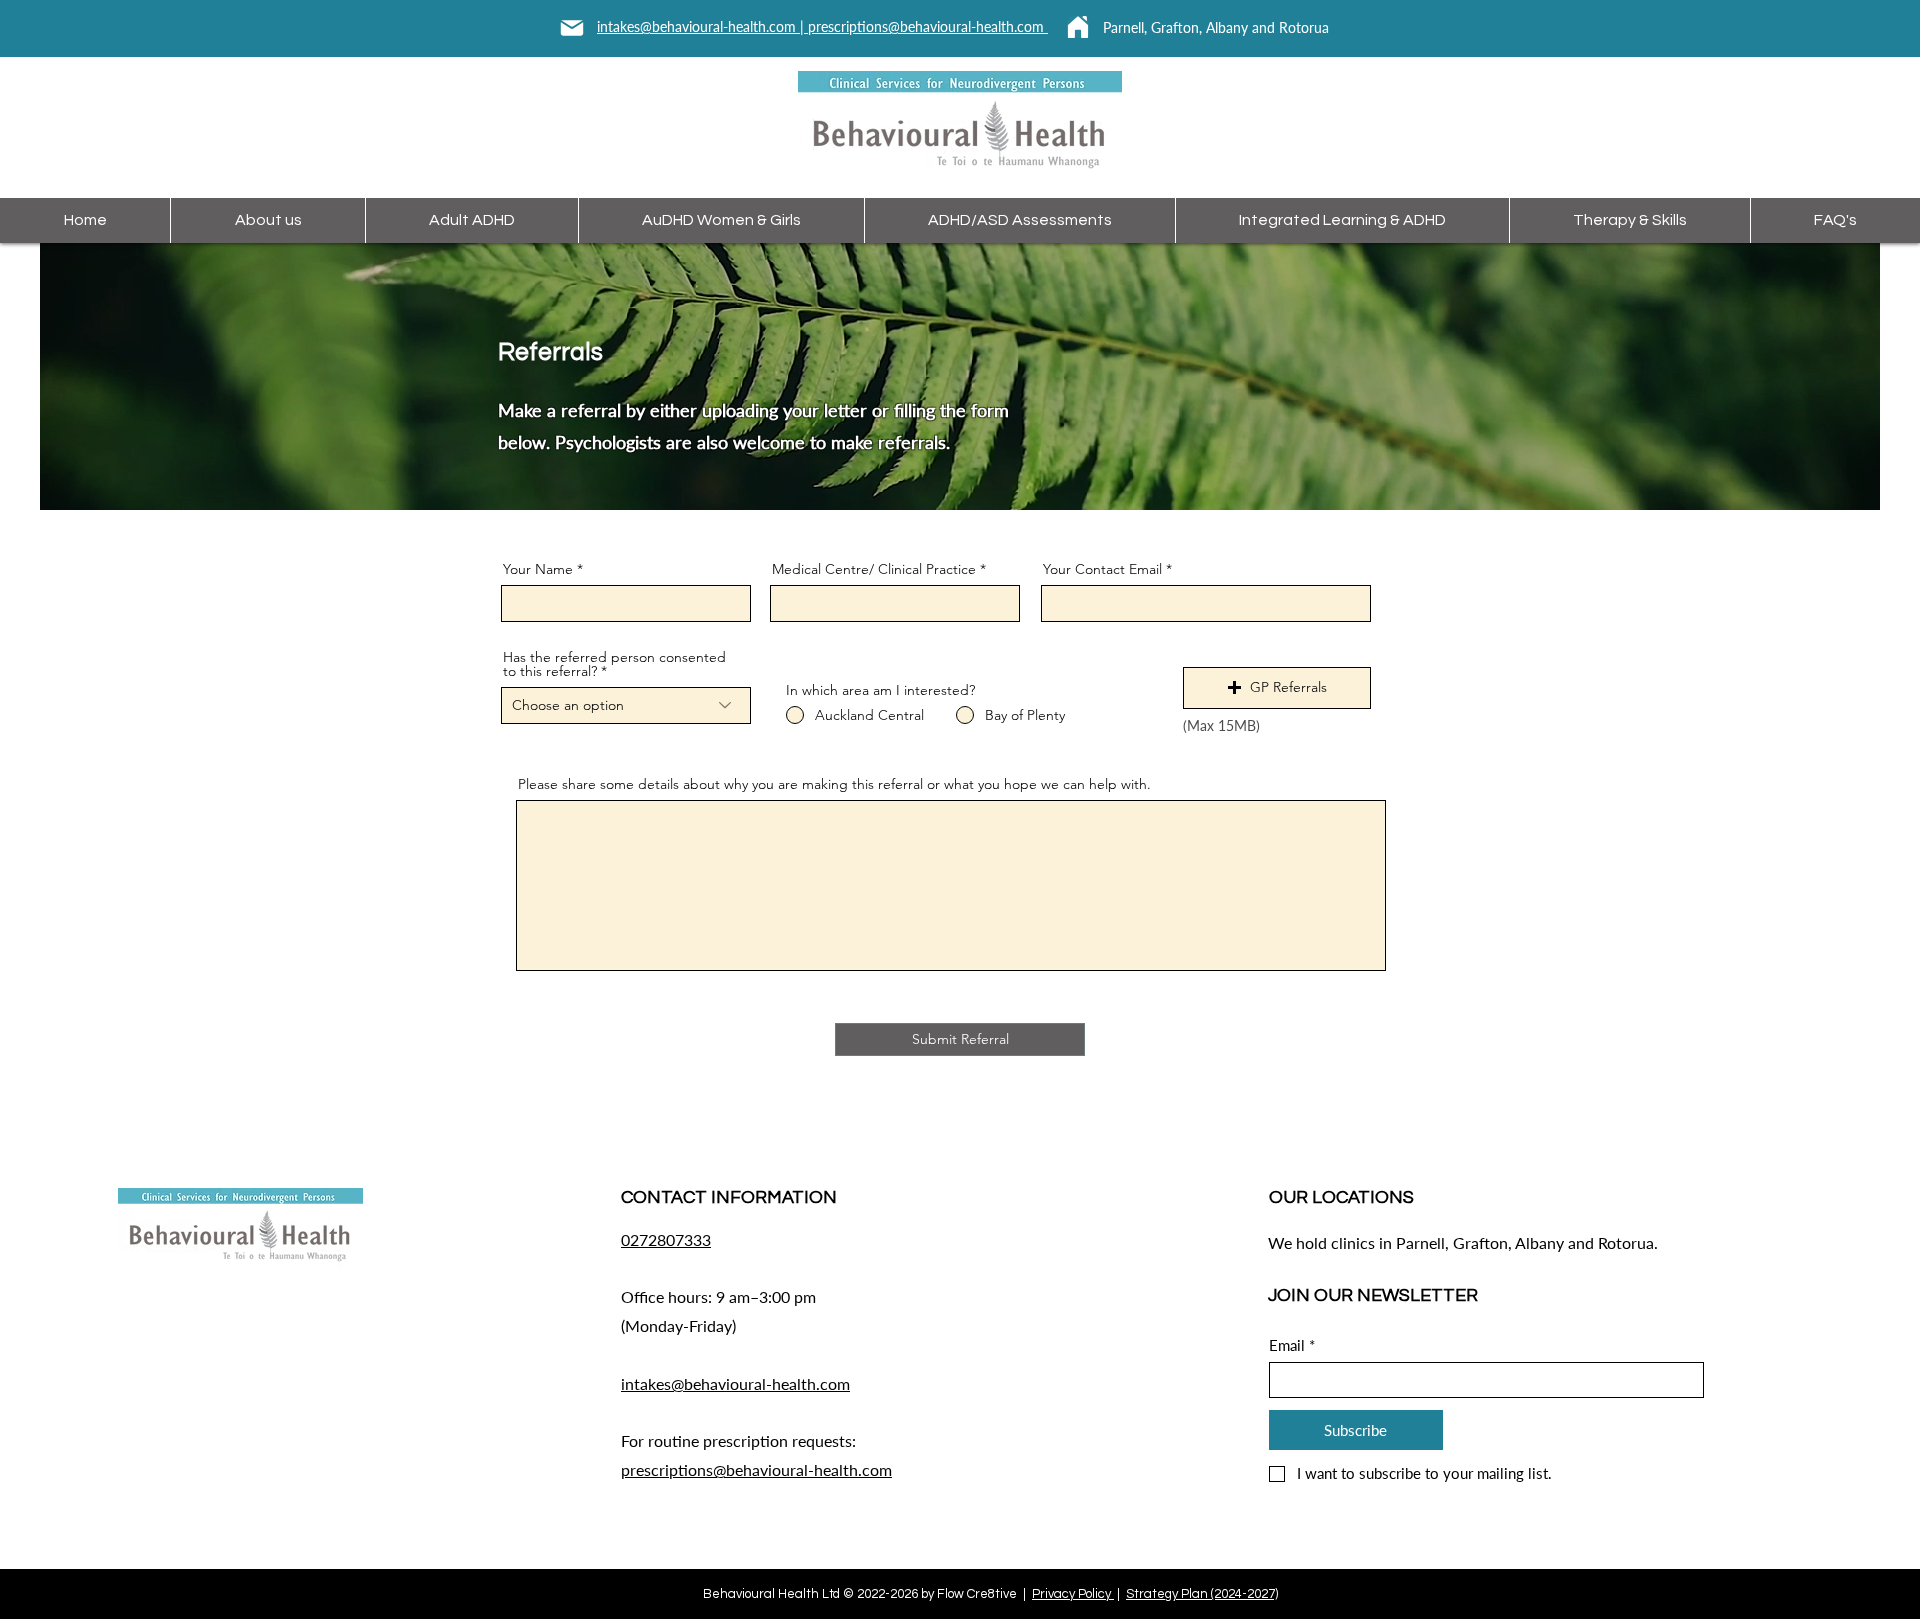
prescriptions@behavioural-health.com (928, 26)
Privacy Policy (1073, 1594)
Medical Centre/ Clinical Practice (874, 569)
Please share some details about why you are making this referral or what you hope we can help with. (834, 784)
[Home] (1078, 27)
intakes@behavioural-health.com (735, 1383)
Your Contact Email (1102, 569)
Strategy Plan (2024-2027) (1202, 1594)
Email (1292, 1345)
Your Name (538, 569)
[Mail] (571, 28)
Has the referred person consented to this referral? (614, 664)
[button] (1277, 688)
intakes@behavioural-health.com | (702, 26)
